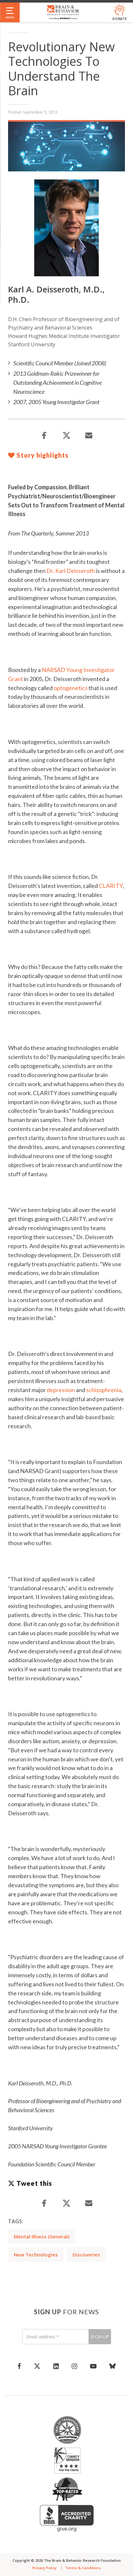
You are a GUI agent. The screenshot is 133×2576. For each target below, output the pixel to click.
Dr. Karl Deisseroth (71, 571)
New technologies (36, 2255)
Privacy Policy (44, 2568)
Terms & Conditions (83, 2568)
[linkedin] (56, 2366)
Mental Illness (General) (42, 2236)
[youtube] (93, 2366)
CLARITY (111, 886)
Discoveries (86, 2255)
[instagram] (74, 2366)
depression (61, 1390)
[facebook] (19, 2366)
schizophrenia (104, 1390)
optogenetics (71, 688)
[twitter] (37, 2366)
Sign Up (100, 2337)
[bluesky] (113, 2366)
